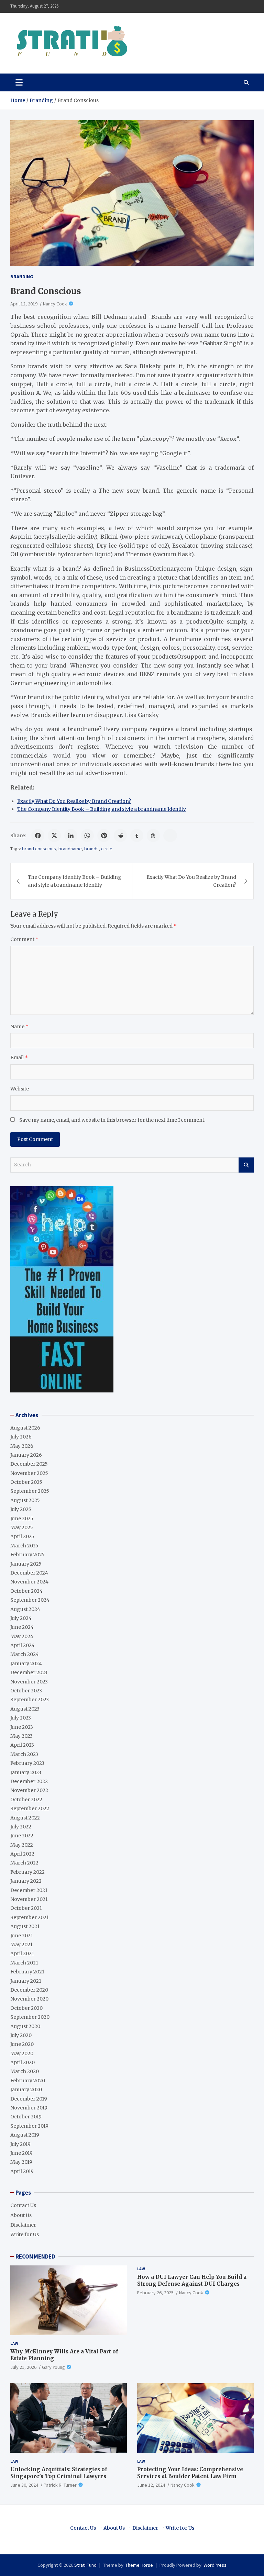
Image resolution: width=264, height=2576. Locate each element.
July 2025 (21, 1509)
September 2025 (30, 1491)
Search (246, 1165)
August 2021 (25, 1926)
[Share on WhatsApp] (87, 836)
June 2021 (22, 1936)
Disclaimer (23, 2225)
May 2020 (22, 2053)
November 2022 (29, 1790)
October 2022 (26, 1800)
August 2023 (25, 1709)
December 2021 (29, 1890)
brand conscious (39, 849)
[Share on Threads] (153, 836)
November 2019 (29, 2108)
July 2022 (21, 1827)
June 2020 (22, 2044)
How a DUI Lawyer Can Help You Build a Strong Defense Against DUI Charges (192, 2280)
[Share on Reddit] (120, 836)
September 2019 (29, 2126)
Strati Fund (85, 2565)
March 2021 (24, 1963)
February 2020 (28, 2081)
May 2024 (22, 1636)
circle (107, 849)
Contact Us (23, 2205)
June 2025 (22, 1519)
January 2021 (26, 1981)
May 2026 (22, 1446)
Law (14, 2343)
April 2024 (23, 1645)
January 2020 (26, 2090)
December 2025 (29, 1464)
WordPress (215, 2565)
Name (19, 1027)
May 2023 (21, 1736)
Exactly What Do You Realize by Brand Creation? (74, 801)
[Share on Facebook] (38, 836)
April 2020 (23, 2062)
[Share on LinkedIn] (71, 836)
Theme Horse (139, 2565)
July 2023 (21, 1718)
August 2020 (25, 2026)
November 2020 (29, 1999)
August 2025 (25, 1500)
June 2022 (22, 1836)
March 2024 (25, 1654)
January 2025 (26, 1564)
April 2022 (22, 1854)
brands (91, 849)
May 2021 (21, 1945)
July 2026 (21, 1437)
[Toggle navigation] (19, 82)
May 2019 (21, 2162)
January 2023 (26, 1772)
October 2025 (26, 1482)
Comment (24, 939)
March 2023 (24, 1754)
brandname (70, 849)
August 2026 (25, 1428)
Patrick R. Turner (60, 2485)
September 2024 (30, 1600)
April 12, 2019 (24, 304)
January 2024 (26, 1664)
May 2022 (22, 1845)
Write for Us (25, 2235)
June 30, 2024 (24, 2485)
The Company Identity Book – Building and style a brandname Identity (102, 809)
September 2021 (30, 1917)
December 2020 (29, 1990)
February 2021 (27, 1972)
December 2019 (29, 2099)
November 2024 (29, 1582)
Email (19, 1057)
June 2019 (21, 2153)
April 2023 (22, 1745)
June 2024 (22, 1627)
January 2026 (26, 1455)
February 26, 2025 (155, 2293)
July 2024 (21, 1618)
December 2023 (29, 1672)
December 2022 (29, 1781)
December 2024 (29, 1573)
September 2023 (30, 1700)
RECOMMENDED (35, 2256)
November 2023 (29, 1682)
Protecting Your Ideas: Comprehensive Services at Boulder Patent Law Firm (190, 2473)
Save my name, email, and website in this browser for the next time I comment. (112, 1120)
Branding (22, 277)
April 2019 (22, 2171)
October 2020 (26, 2008)
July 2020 (21, 2035)
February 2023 (27, 1763)
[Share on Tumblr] (137, 836)
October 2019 (26, 2117)
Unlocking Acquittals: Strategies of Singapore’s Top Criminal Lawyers (59, 2473)
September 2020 (30, 2017)
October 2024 (26, 1591)
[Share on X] (54, 836)
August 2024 (25, 1609)
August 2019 (25, 2135)
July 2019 (20, 2144)
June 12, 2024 (151, 2485)
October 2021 (26, 1908)
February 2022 (27, 1872)
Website (20, 1089)
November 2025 (29, 1473)
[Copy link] (170, 836)
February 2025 (27, 1555)
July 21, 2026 (23, 2367)
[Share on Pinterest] (104, 836)
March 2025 (24, 1546)
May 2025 (22, 1527)
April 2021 (22, 1953)
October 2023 (26, 1691)
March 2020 (25, 2071)
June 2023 (22, 1727)
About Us (21, 2215)
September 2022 (30, 1808)
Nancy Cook (55, 304)
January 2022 (26, 1881)
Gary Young (53, 2367)
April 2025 (22, 1536)
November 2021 (29, 1899)
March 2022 (24, 1863)
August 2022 (25, 1818)
